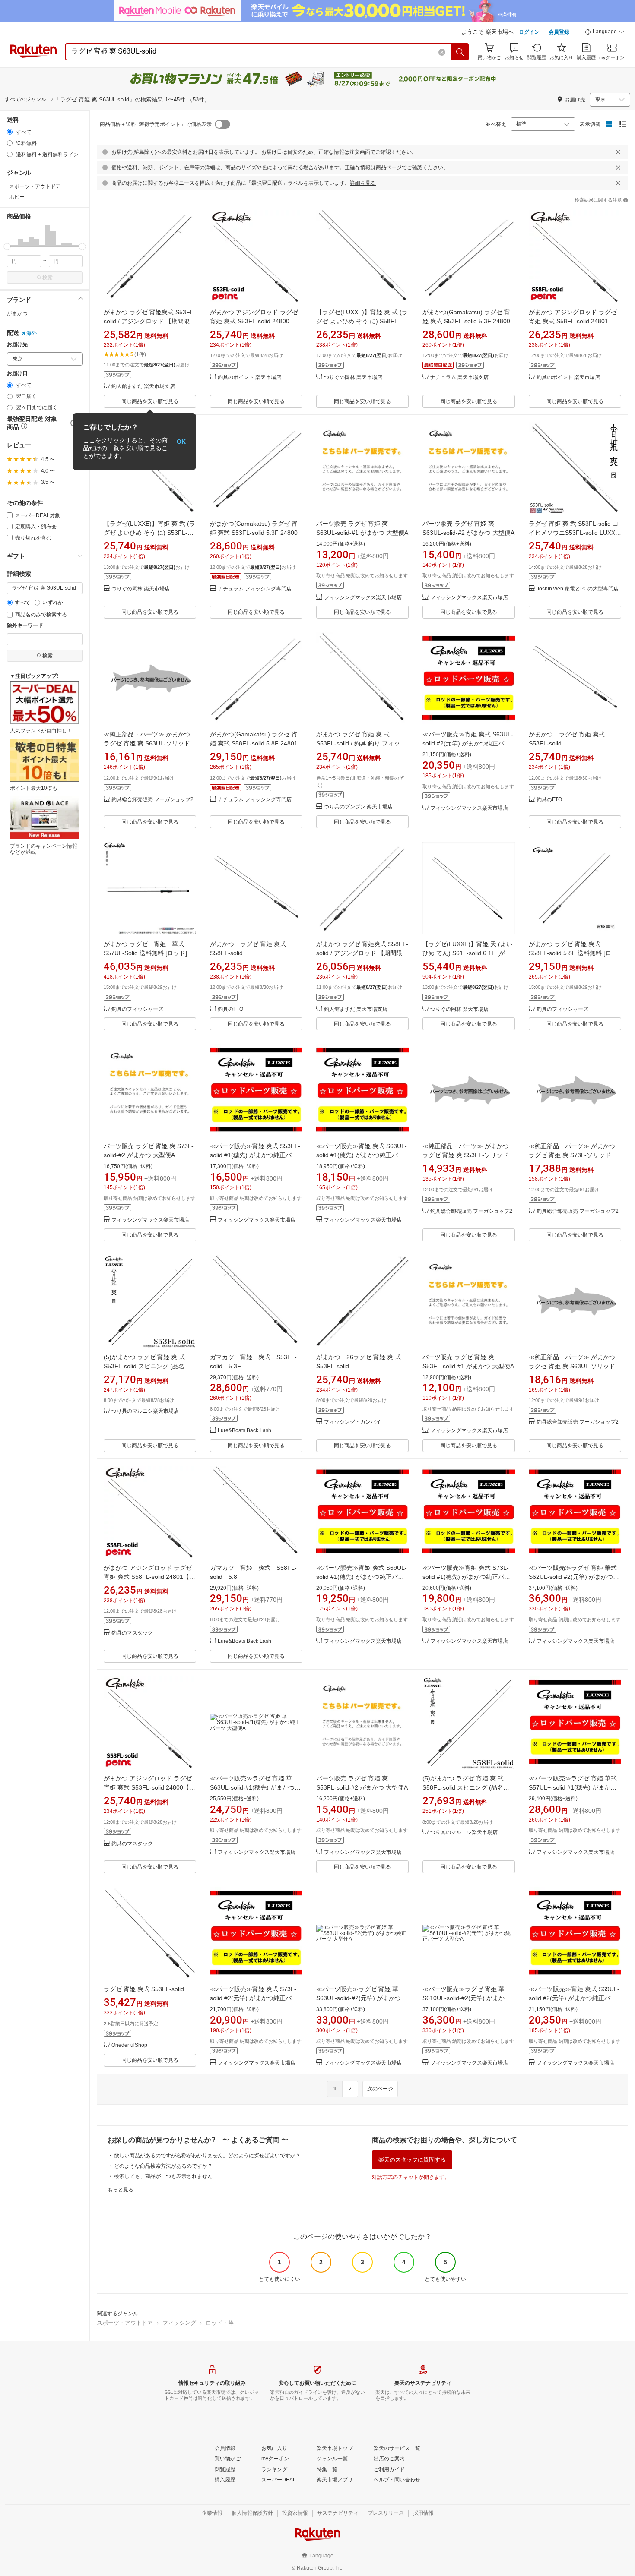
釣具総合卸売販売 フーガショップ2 (152, 800)
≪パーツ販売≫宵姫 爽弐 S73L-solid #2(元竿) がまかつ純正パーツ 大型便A (254, 1998)
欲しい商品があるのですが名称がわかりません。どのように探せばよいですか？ (207, 2156)
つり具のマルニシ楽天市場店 (145, 1411)
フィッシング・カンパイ (352, 1422)
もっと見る (121, 2190)
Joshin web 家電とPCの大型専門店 (578, 589)
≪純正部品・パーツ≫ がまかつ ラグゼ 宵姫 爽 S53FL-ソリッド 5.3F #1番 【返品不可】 (466, 1155)
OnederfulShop (129, 2045)
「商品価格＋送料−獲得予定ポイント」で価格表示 (153, 124)
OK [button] (181, 442)
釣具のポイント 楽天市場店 (249, 377)
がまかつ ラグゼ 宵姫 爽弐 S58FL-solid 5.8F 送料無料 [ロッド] (573, 953)
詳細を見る (363, 183)
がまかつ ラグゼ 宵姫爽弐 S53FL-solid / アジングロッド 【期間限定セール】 (150, 321)
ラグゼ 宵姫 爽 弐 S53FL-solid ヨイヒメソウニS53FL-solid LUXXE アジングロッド (574, 533)
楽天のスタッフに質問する (412, 2160)
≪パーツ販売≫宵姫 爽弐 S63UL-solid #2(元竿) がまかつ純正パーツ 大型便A (468, 743)
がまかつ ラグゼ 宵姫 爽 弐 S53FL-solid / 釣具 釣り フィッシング (361, 743)
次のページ (380, 2089)
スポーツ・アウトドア (125, 2323)
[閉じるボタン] (618, 152)
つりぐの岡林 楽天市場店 (353, 377)
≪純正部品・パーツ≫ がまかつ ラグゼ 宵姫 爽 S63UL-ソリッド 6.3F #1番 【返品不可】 (147, 743)
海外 (32, 333)
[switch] (222, 124)
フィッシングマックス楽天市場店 (363, 598)
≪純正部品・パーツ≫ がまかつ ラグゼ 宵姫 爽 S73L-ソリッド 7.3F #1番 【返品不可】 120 (572, 1155)
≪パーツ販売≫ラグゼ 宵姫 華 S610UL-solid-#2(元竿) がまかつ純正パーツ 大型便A (467, 1998)
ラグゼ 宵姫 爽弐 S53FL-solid (144, 1989)
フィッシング (179, 2323)
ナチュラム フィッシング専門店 (255, 589)
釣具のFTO (549, 800)
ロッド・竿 (220, 2323)
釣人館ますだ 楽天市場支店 (143, 387)
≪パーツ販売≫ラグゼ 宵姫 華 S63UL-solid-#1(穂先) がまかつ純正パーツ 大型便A (255, 1787)
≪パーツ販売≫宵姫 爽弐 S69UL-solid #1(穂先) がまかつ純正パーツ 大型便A (362, 1577)
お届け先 (17, 345)
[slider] (7, 247)
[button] (605, 33)
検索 (48, 278)
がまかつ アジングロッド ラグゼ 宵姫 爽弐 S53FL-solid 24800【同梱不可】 (149, 1787)
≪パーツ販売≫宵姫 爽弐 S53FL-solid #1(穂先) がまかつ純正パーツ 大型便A (255, 1155)
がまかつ (17, 313)
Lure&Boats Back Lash (244, 1431)
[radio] (10, 132)
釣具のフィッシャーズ (137, 1009)
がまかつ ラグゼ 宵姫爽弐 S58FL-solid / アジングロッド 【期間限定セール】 (362, 953)
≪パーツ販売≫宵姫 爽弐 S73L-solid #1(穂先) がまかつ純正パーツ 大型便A (466, 1577)
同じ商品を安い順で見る (150, 401)
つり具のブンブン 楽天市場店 (358, 807)
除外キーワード (25, 626)
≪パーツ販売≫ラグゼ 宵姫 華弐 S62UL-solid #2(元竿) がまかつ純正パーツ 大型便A (574, 1577)
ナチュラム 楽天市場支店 (459, 377)
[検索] (460, 52)
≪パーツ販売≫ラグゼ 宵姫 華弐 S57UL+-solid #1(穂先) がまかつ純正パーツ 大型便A (573, 1787)
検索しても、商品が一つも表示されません (163, 2176)
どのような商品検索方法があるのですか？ (163, 2166)
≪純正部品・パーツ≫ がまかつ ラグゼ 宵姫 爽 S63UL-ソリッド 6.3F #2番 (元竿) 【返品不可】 (572, 1366)
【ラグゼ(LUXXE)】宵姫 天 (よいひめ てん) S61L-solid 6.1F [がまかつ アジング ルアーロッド (467, 953)
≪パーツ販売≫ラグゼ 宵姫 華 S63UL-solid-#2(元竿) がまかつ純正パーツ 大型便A (362, 1998)
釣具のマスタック (132, 1633)
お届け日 (17, 374)
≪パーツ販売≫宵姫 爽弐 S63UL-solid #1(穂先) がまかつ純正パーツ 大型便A (362, 1155)
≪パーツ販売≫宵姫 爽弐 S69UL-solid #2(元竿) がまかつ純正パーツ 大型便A (574, 1998)
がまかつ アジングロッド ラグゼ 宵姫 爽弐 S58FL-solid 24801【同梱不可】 (149, 1577)
